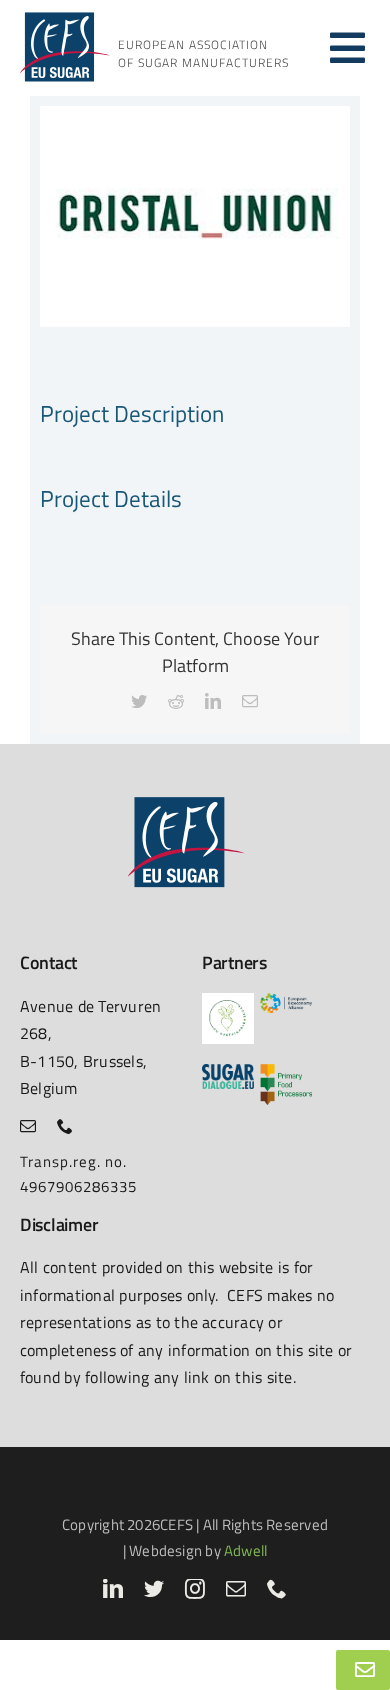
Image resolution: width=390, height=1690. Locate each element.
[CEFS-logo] (63, 17)
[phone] (65, 1126)
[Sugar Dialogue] (228, 1071)
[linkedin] (113, 1589)
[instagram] (195, 1589)
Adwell (245, 1550)
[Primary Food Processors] (286, 1071)
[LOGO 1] (228, 1000)
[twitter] (154, 1589)
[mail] (28, 1126)
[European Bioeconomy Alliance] (286, 1000)
